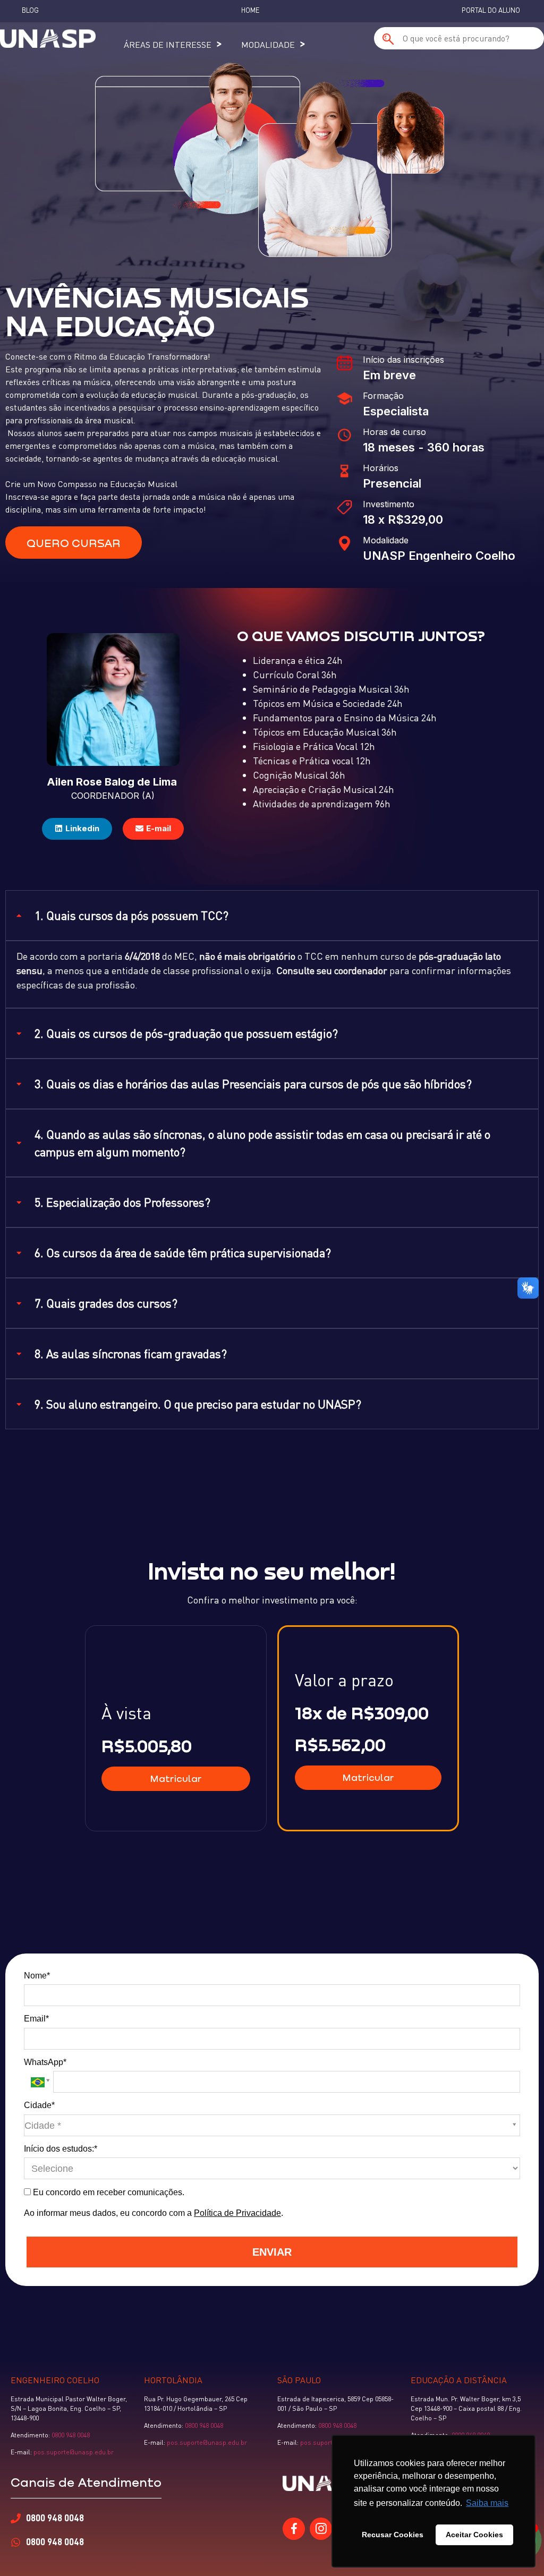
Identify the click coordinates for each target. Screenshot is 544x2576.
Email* (36, 2019)
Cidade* (39, 2105)
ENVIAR (272, 2252)
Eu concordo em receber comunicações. (108, 2192)
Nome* (37, 1976)
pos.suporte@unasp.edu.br (73, 2452)
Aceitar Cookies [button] (474, 2535)
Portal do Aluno (491, 10)
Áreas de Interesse (168, 45)
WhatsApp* (45, 2062)
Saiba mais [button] (487, 2503)
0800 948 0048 (71, 2435)
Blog (30, 10)
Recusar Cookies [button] (393, 2535)
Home (250, 10)
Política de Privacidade (237, 2213)
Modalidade (268, 45)
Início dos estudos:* (61, 2149)
